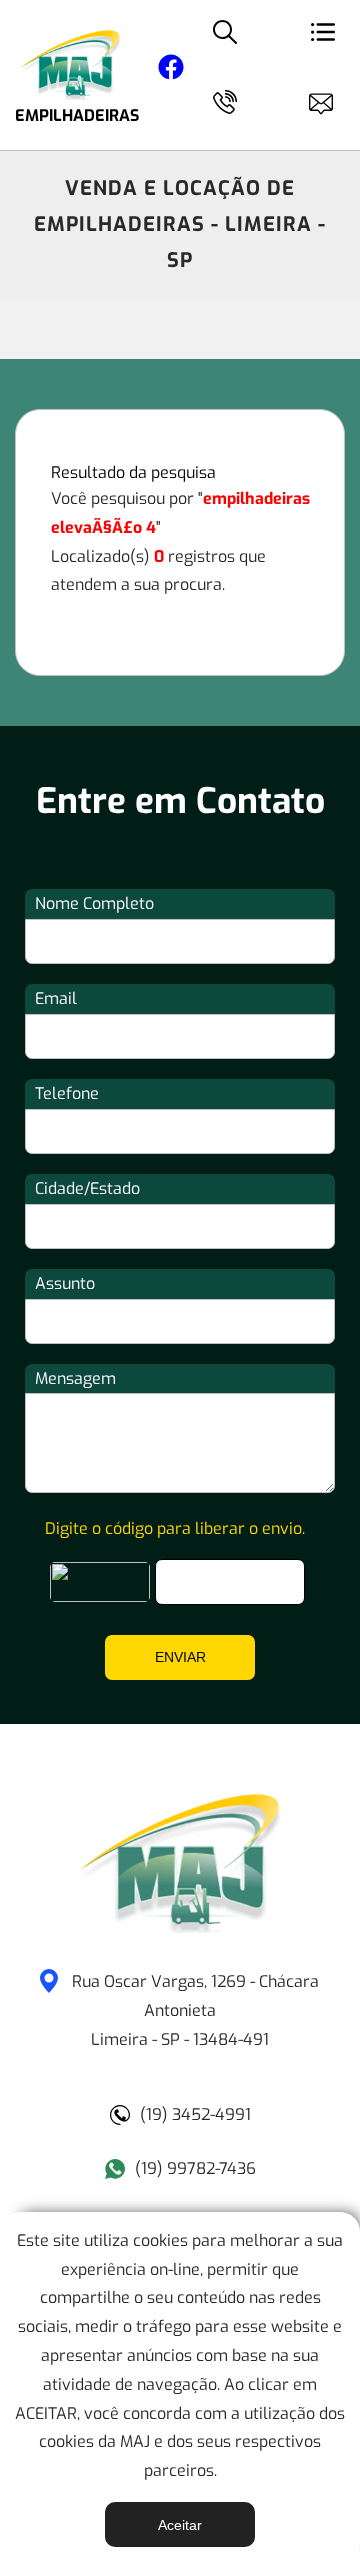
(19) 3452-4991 (195, 2114)
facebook (171, 70)
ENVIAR (180, 1657)
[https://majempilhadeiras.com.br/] (180, 1927)
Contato (330, 100)
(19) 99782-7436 (195, 2168)
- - (195, 2010)
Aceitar (180, 2525)
